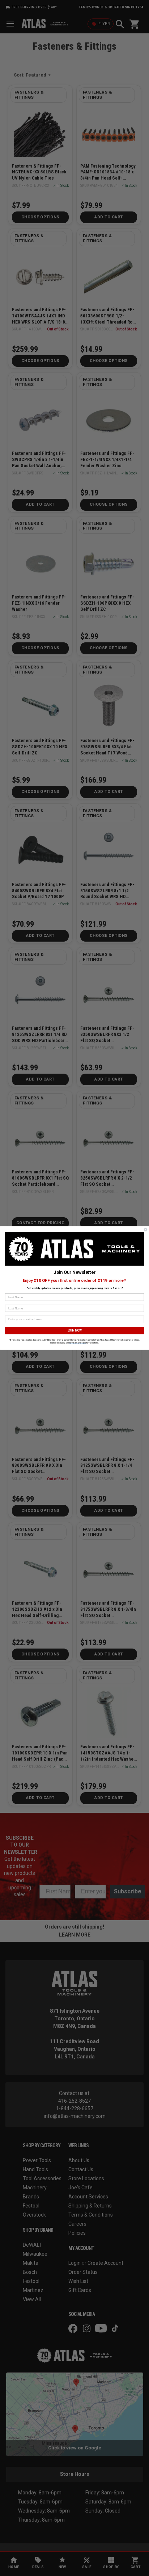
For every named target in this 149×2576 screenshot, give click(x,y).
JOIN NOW (75, 1330)
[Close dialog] (146, 1230)
